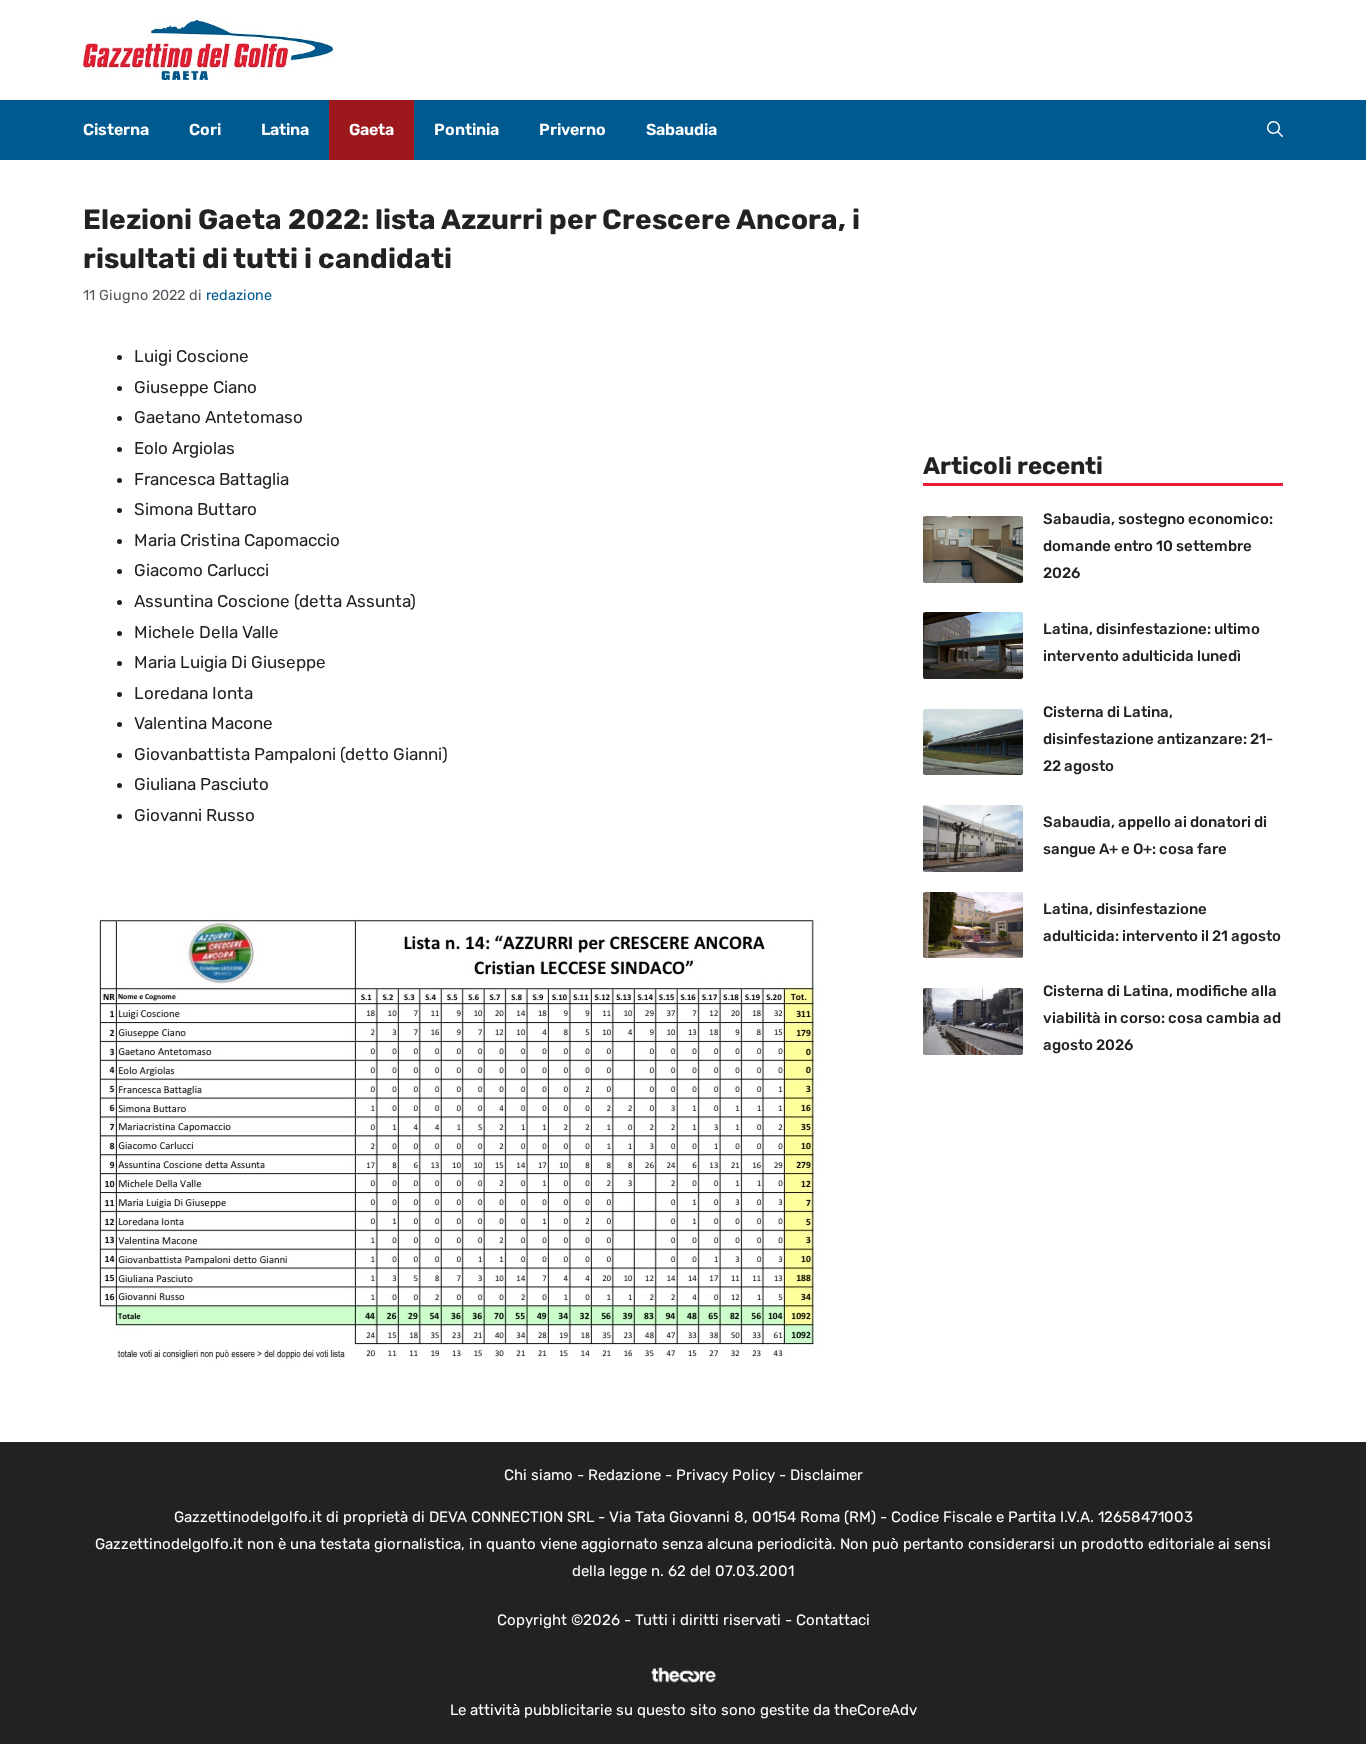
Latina (285, 129)
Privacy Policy (725, 1475)
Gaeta (371, 129)
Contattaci (833, 1620)
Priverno (572, 129)
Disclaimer (826, 1475)
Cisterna (116, 129)
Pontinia (466, 129)
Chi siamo (538, 1475)
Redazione (624, 1475)
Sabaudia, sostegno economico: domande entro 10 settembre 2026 (1158, 546)
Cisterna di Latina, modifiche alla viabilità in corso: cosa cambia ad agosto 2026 (1162, 1018)
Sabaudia (681, 129)
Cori (205, 129)
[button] (1275, 130)
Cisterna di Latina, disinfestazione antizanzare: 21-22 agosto (1158, 739)
